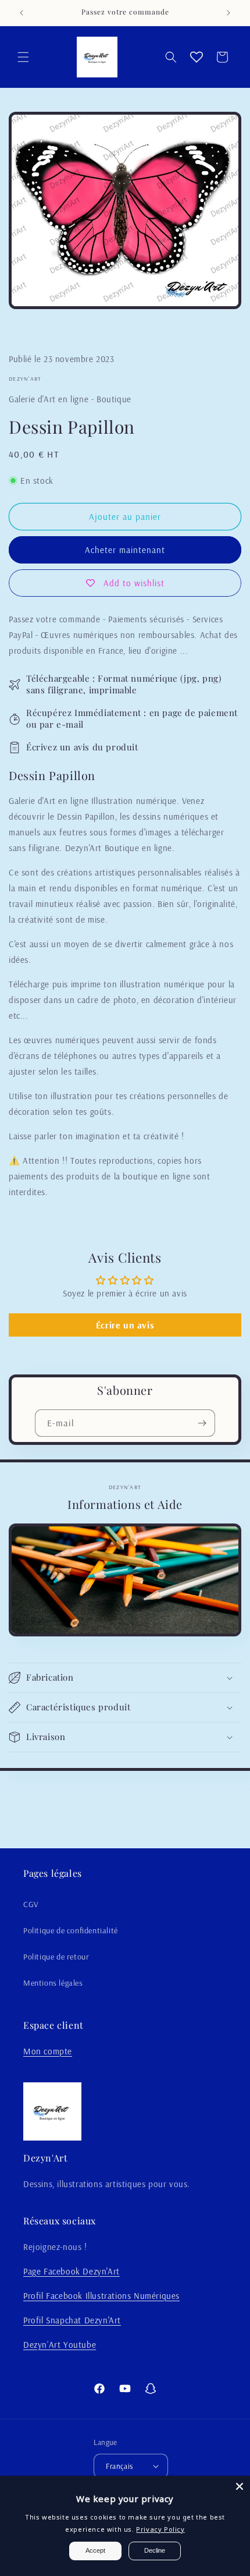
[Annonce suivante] (228, 13)
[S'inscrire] (202, 1423)
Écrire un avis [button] (125, 1325)
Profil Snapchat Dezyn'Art (72, 2320)
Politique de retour (56, 1957)
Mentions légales (53, 1983)
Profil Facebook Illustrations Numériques (101, 2296)
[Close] (240, 2486)
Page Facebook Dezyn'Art (72, 2271)
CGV (31, 1904)
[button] (23, 57)
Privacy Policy (160, 2529)
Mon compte (48, 2051)
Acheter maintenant (125, 550)
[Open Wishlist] (197, 57)
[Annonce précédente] (22, 13)
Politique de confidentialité (71, 1930)
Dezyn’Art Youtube (60, 2345)
